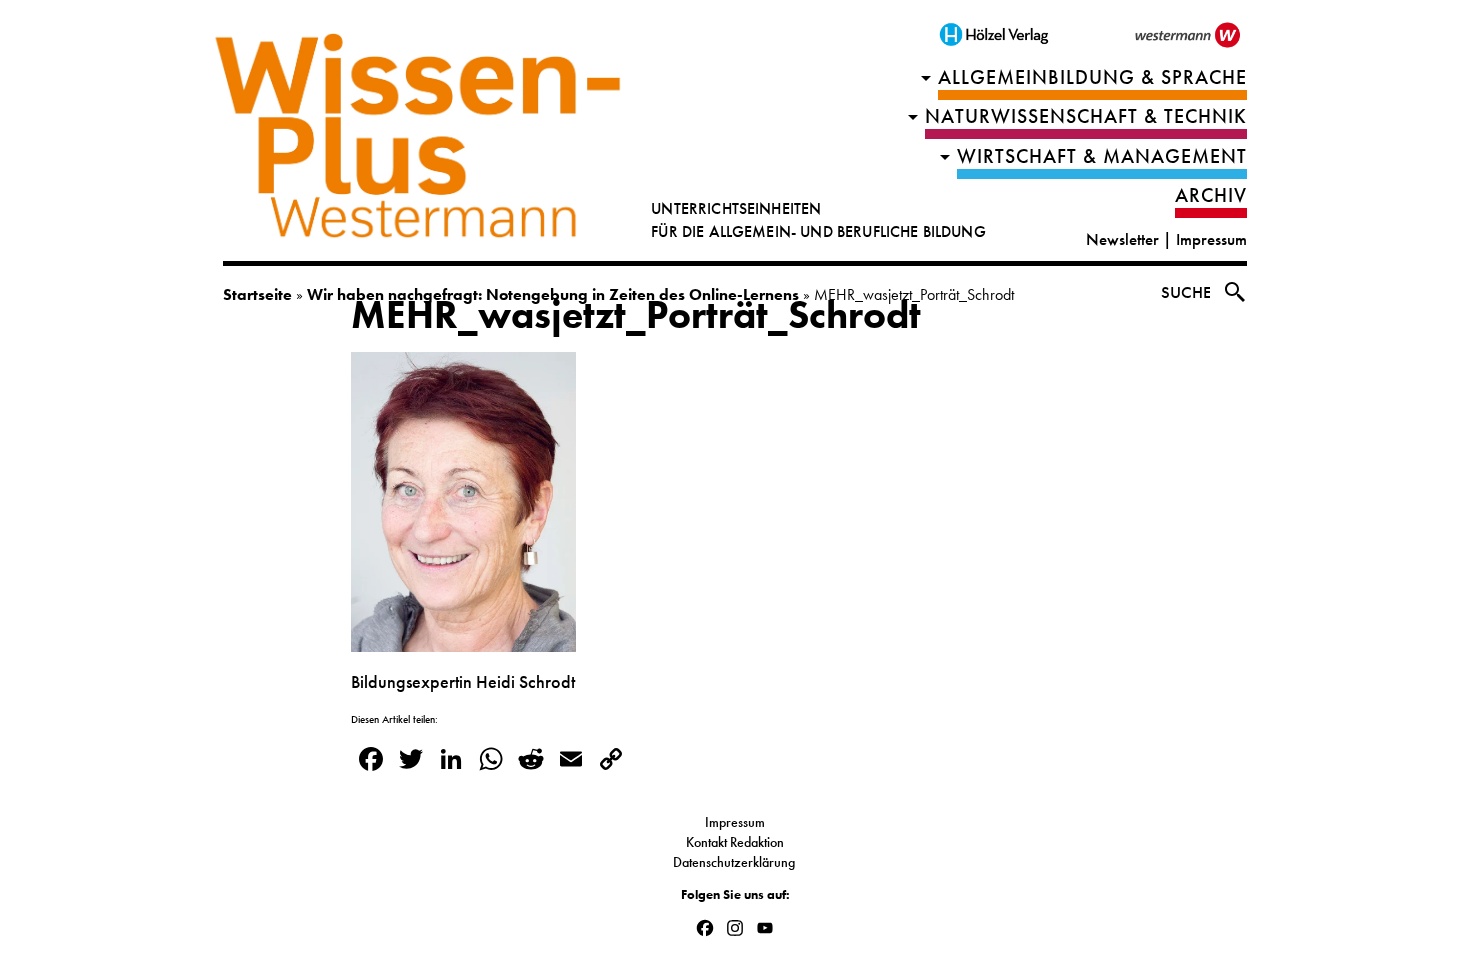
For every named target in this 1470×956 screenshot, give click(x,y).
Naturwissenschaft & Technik (1086, 116)
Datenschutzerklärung (735, 862)
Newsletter (1122, 239)
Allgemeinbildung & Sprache (1092, 77)
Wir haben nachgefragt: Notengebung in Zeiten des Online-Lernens (553, 294)
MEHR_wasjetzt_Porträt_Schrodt (636, 315)
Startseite (257, 294)
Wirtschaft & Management (1102, 156)
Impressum (1211, 239)
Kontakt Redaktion (735, 842)
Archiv (1211, 195)
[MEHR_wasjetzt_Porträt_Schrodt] (463, 640)
